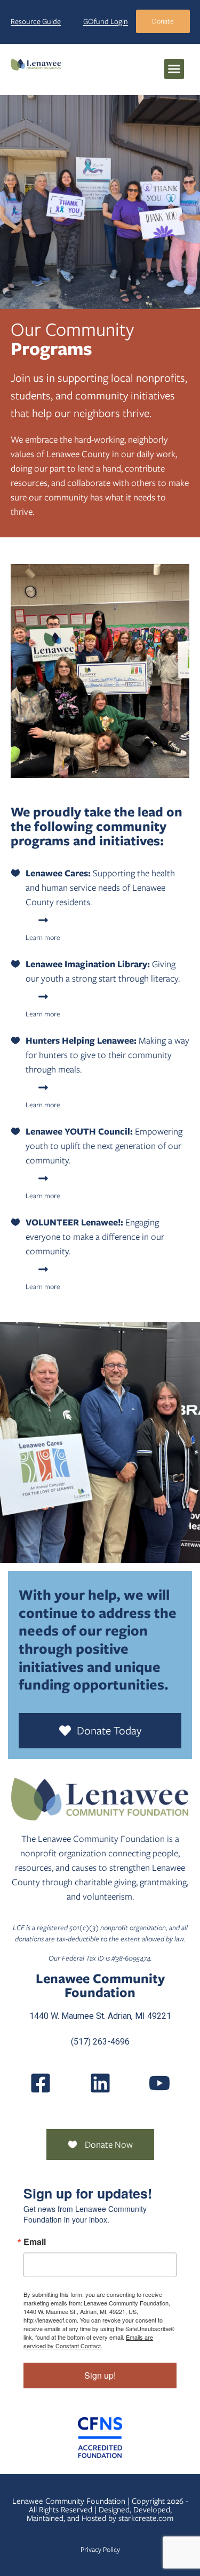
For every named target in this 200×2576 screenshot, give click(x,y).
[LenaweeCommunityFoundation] (41, 2083)
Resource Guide (36, 21)
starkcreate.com (146, 2518)
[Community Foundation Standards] (100, 2438)
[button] (174, 69)
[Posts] (100, 2083)
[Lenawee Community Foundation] (36, 64)
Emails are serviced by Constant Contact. (88, 2341)
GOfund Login (106, 21)
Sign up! (100, 2375)
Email (35, 2242)
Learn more (43, 938)
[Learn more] (43, 920)
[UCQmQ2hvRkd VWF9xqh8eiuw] (159, 2083)
